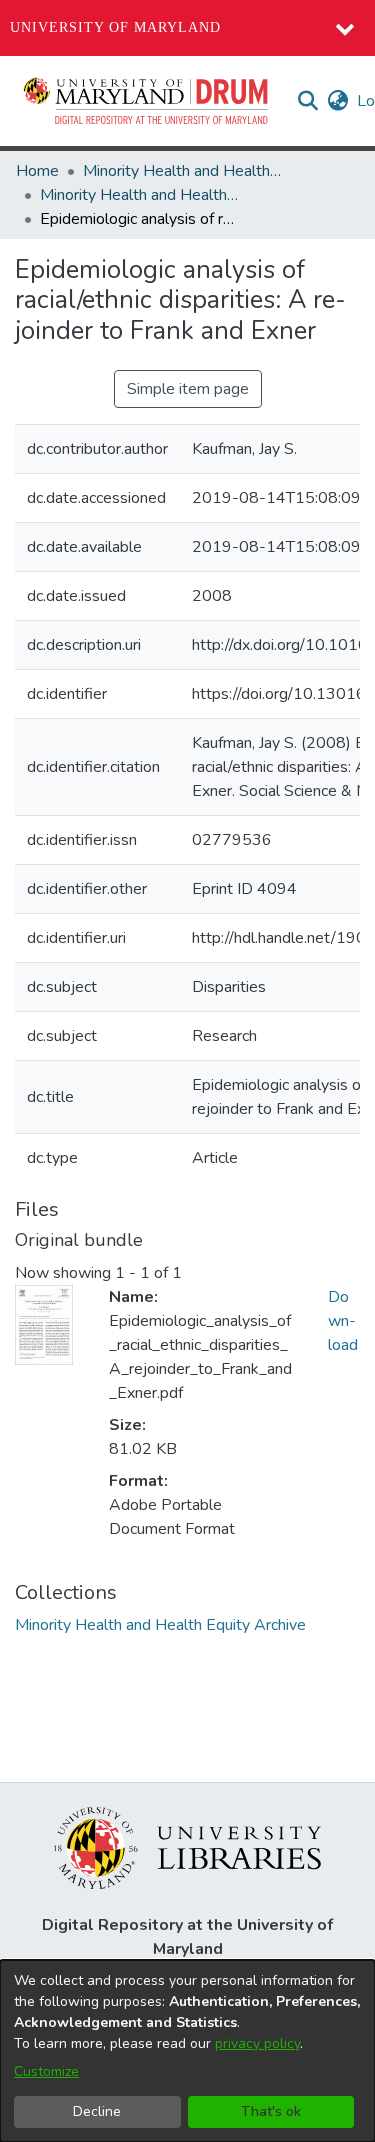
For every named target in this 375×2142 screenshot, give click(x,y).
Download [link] (343, 1321)
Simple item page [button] (188, 389)
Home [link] (37, 171)
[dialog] (187, 2051)
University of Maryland (115, 27)
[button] (147, 101)
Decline (97, 2111)
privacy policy (257, 2043)
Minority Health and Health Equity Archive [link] (183, 171)
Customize (46, 2071)
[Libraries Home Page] (187, 1847)
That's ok (271, 2111)
